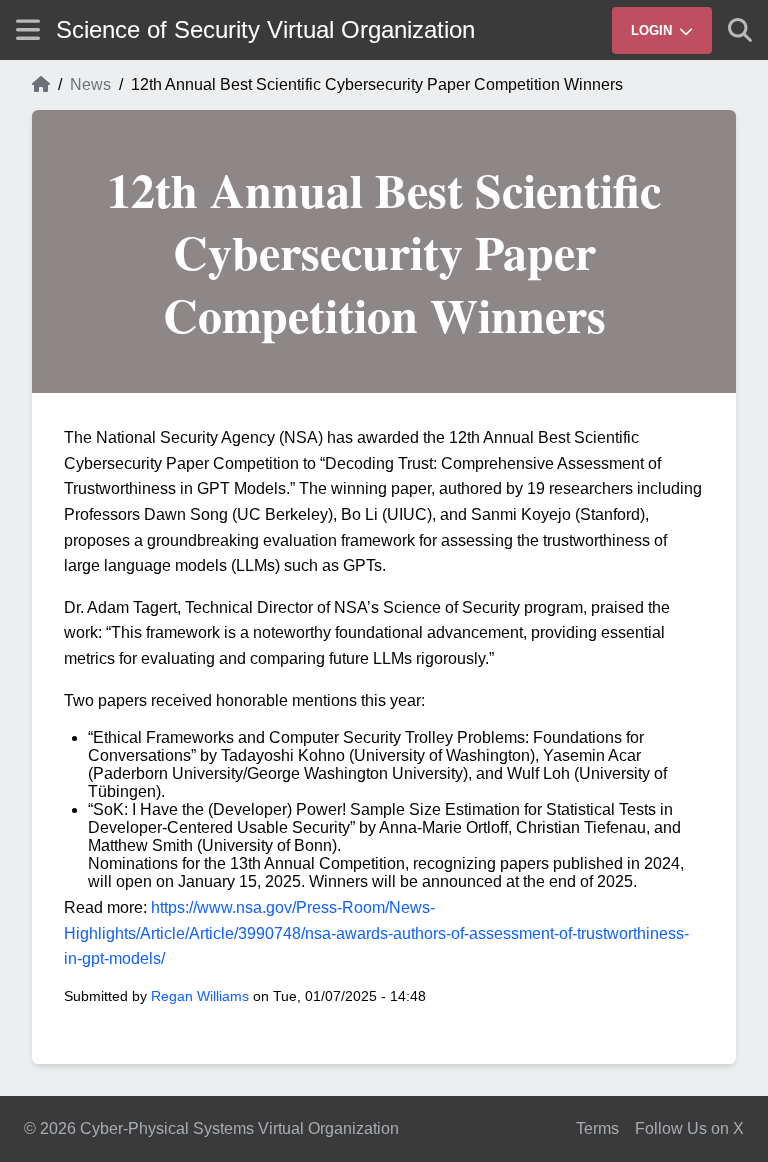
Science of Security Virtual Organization (265, 29)
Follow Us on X (689, 1128)
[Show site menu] (28, 29)
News (90, 84)
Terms (597, 1128)
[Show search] (740, 30)
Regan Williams (200, 996)
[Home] (41, 85)
